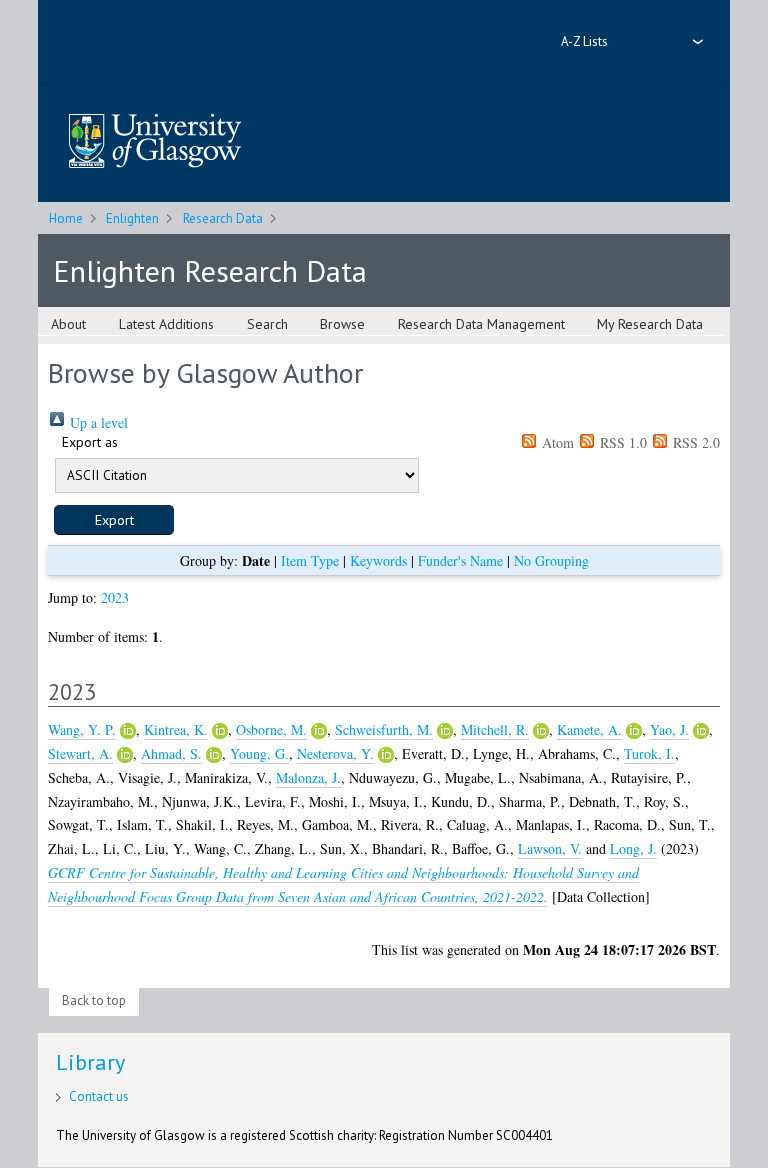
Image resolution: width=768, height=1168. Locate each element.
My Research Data (650, 324)
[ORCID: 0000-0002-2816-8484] (214, 755)
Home (66, 218)
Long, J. (633, 848)
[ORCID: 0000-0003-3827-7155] (541, 731)
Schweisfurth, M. (384, 729)
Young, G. (259, 753)
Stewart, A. (80, 753)
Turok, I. (649, 753)
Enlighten (132, 218)
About (68, 324)
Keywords (378, 560)
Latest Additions (166, 324)
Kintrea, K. (176, 729)
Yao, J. (669, 729)
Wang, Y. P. (82, 729)
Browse (342, 324)
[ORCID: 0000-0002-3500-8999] (386, 755)
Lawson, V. (550, 848)
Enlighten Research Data (210, 270)
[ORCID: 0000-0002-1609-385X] (319, 731)
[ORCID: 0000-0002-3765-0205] (128, 731)
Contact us (99, 1096)
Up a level (97, 422)
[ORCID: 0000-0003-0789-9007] (220, 731)
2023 (115, 597)
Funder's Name (460, 560)
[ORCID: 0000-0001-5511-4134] (445, 731)
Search (267, 324)
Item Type (310, 560)
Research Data (223, 218)
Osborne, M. (271, 729)
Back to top (94, 1000)
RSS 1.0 (621, 442)
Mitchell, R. (495, 729)
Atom (556, 442)
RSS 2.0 (694, 442)
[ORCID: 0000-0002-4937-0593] (634, 731)
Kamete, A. (589, 729)
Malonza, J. (308, 777)
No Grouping (551, 560)
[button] (114, 520)
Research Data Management (481, 324)
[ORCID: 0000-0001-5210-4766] (125, 755)
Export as (90, 442)
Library (90, 1062)
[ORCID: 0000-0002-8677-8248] (701, 731)
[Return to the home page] (155, 142)
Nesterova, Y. (335, 753)
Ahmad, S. (171, 753)
